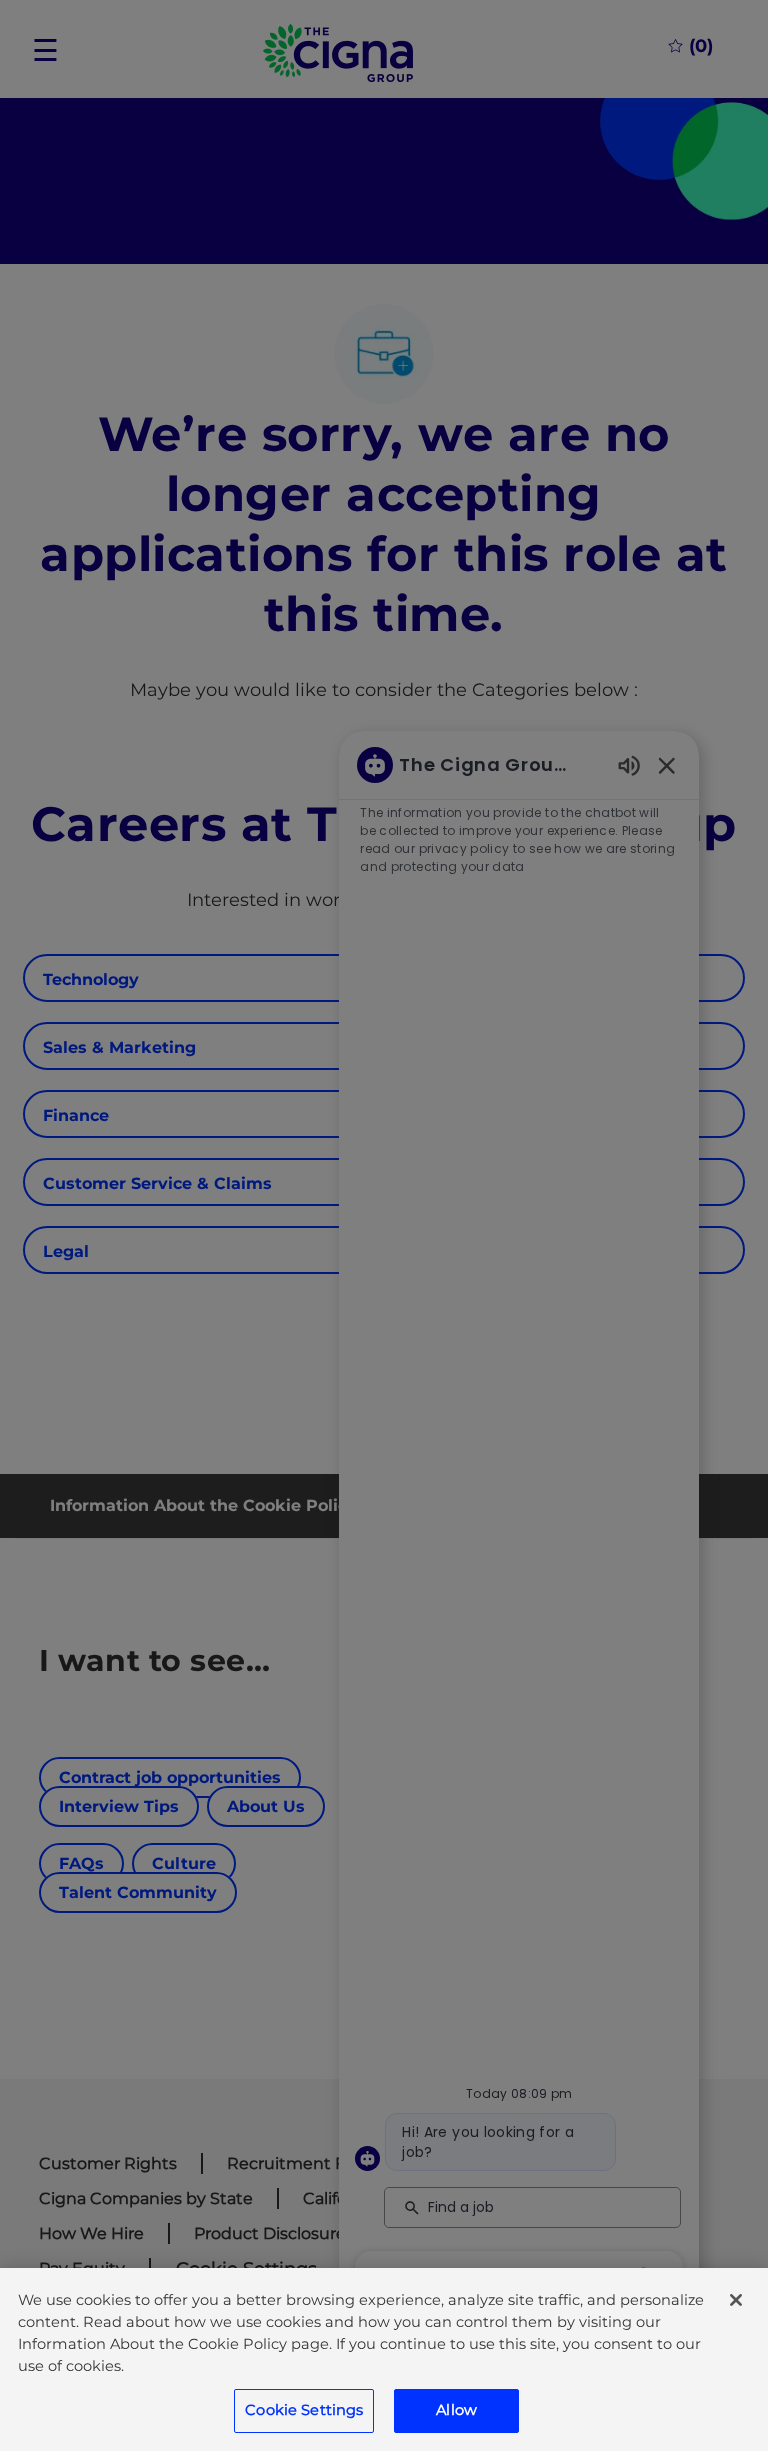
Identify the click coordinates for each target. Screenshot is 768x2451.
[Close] (736, 2300)
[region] (384, 2359)
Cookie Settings (304, 2410)
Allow (456, 2410)
